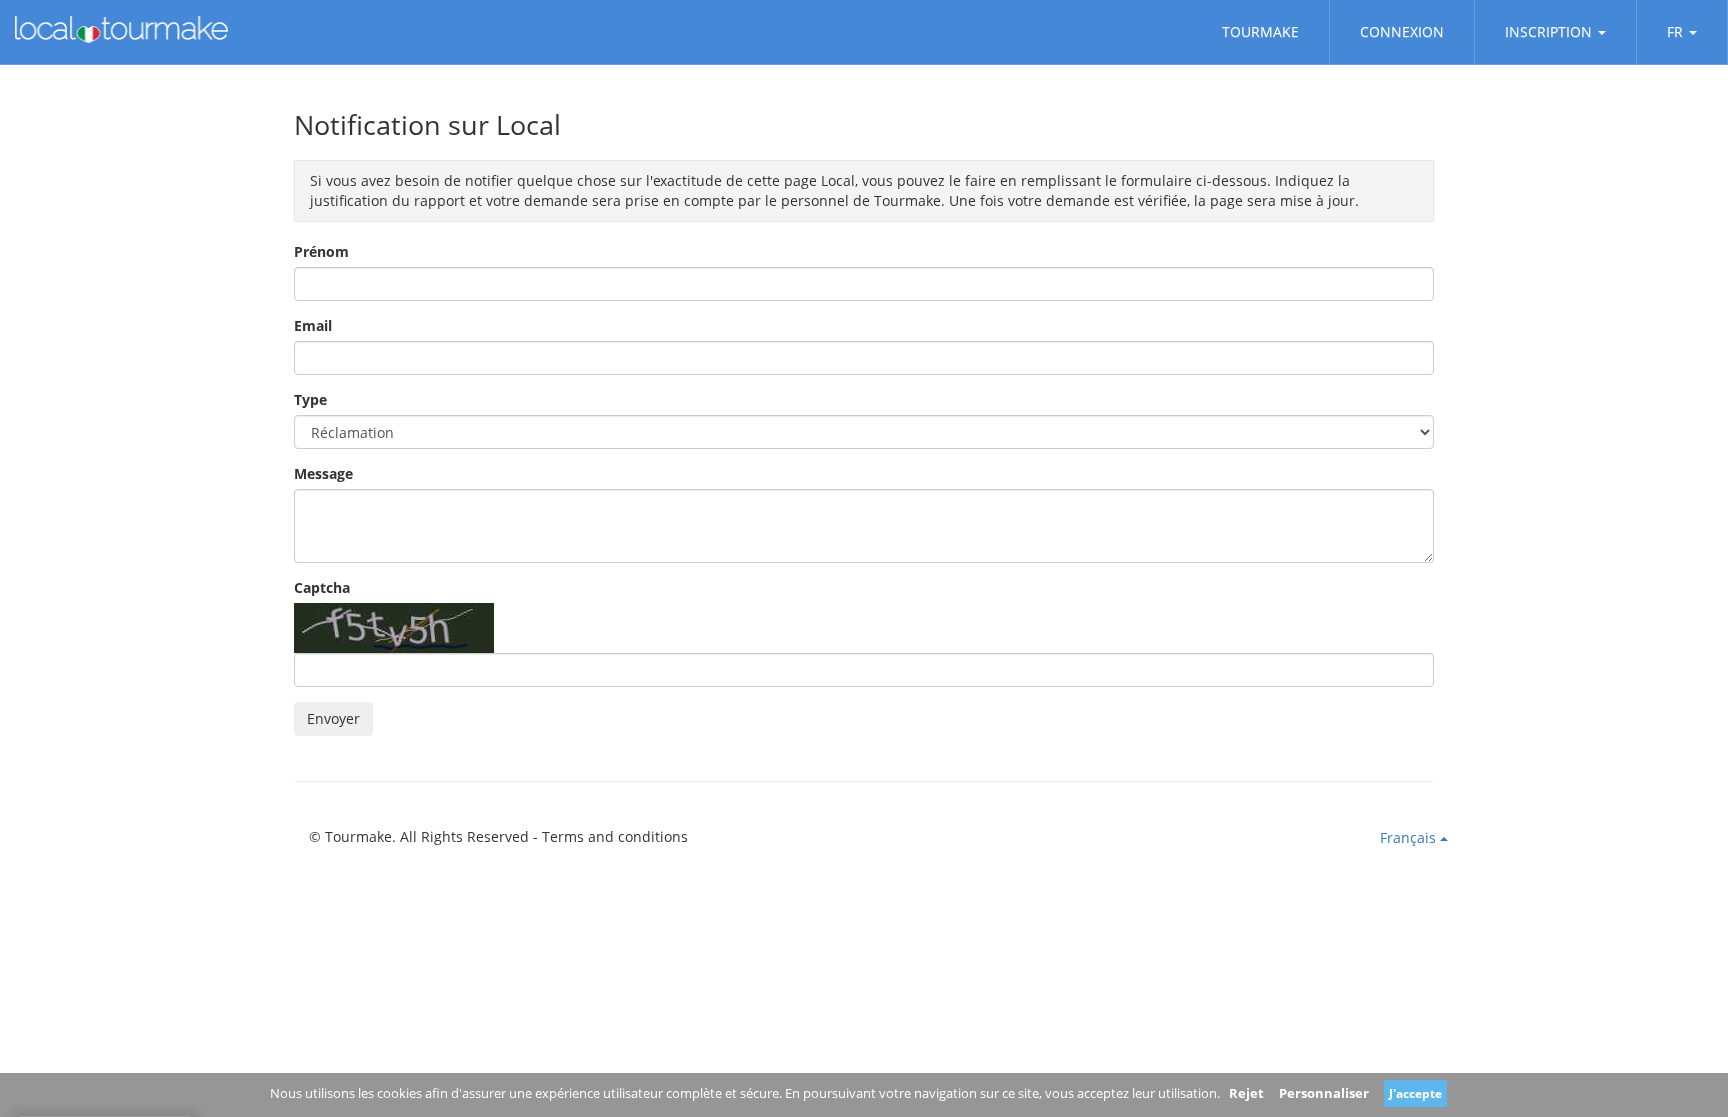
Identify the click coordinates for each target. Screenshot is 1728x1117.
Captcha (322, 587)
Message (323, 473)
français (1410, 837)
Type (310, 399)
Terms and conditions (615, 836)
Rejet (1246, 1093)
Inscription (1548, 31)
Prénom (321, 251)
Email (313, 325)
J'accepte (1415, 1093)
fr (1675, 31)
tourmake (1260, 31)
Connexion (1402, 31)
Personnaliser (1324, 1093)
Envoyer (333, 718)
